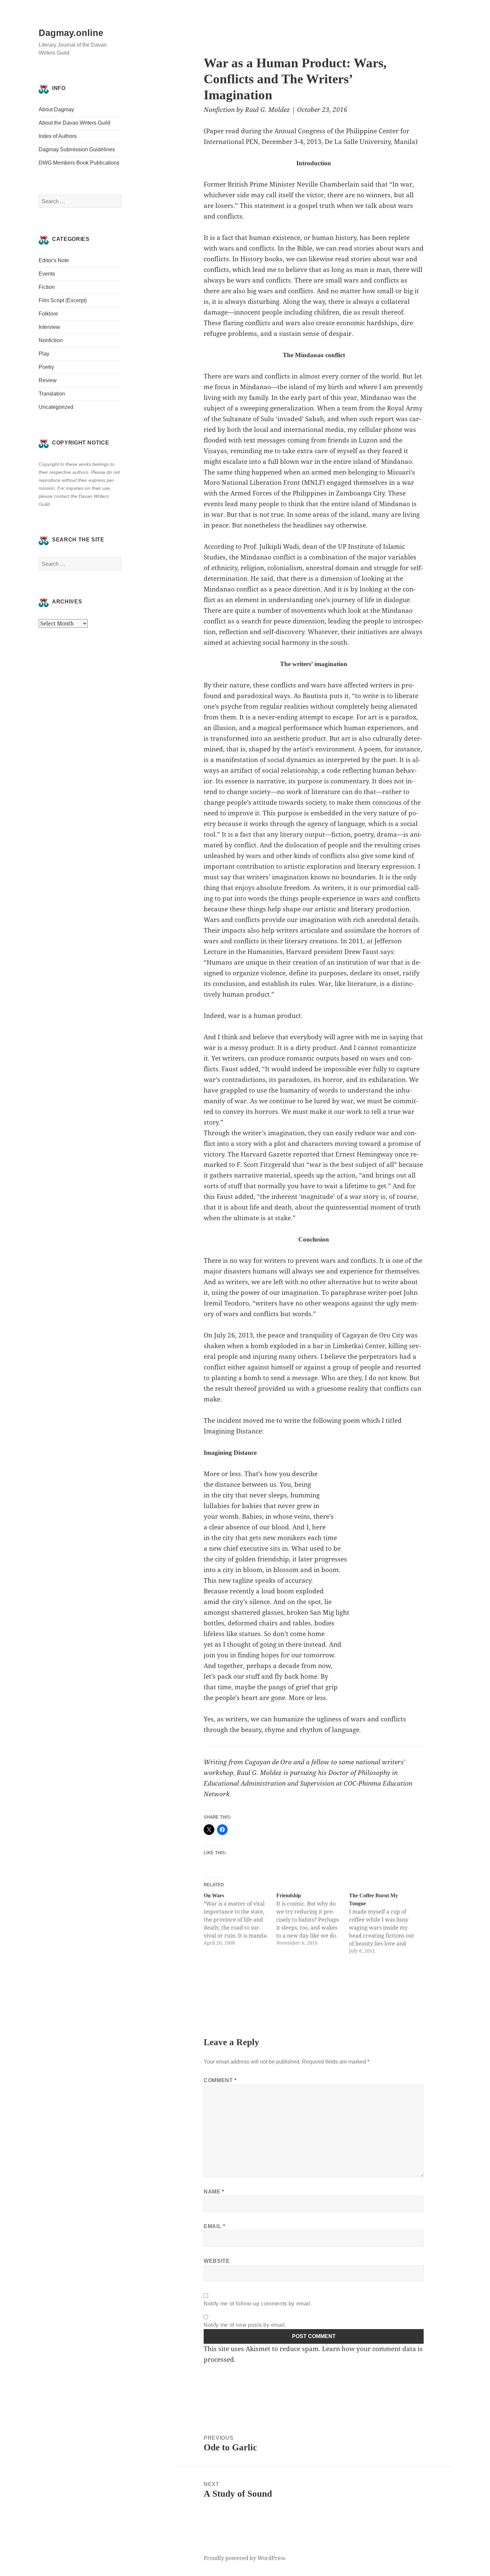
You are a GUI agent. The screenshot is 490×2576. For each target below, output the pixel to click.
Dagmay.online (71, 33)
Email (214, 2226)
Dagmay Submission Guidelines (77, 149)
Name (214, 2192)
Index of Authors (58, 136)
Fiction (47, 287)
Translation (52, 394)
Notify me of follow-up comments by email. (258, 2304)
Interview (49, 327)
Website (217, 2261)
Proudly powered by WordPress (244, 2558)
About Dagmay (56, 109)
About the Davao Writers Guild (74, 123)
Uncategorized (56, 407)
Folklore (48, 314)
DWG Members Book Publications (79, 163)
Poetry (46, 367)
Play (44, 354)
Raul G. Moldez (267, 110)
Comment (220, 2080)
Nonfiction (51, 340)
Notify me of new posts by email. (245, 2325)
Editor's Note (54, 260)
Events (47, 274)
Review (48, 380)
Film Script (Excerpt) (63, 300)
